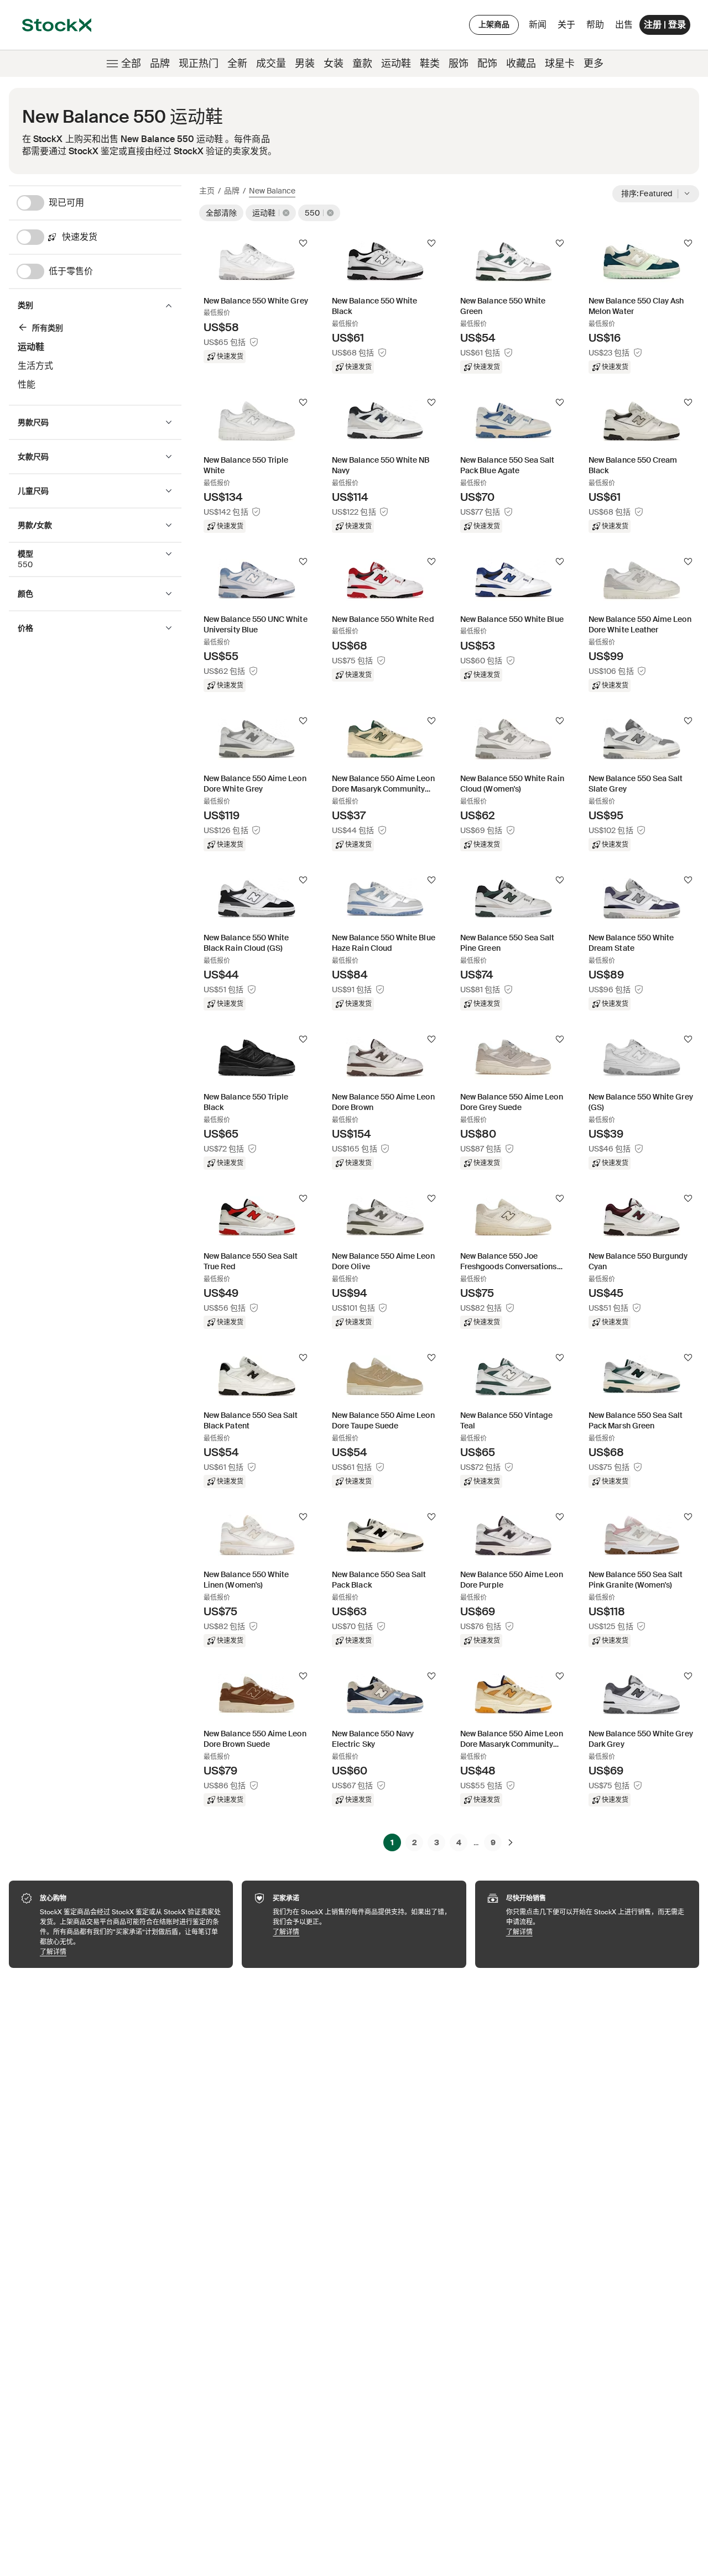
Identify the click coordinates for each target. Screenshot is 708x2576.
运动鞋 (396, 64)
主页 (207, 191)
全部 (131, 64)
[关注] (303, 243)
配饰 (487, 64)
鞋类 (430, 64)
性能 (27, 384)
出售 (624, 25)
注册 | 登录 (665, 25)
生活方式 (35, 366)
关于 (568, 27)
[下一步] (511, 1842)
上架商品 (494, 24)
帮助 (595, 25)
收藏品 (521, 64)
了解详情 (131, 1952)
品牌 (160, 64)
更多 (594, 64)
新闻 (538, 25)
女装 (334, 64)
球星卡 (560, 64)
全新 (237, 64)
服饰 (459, 64)
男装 (305, 64)
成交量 (271, 64)
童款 (362, 64)
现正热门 (199, 64)
